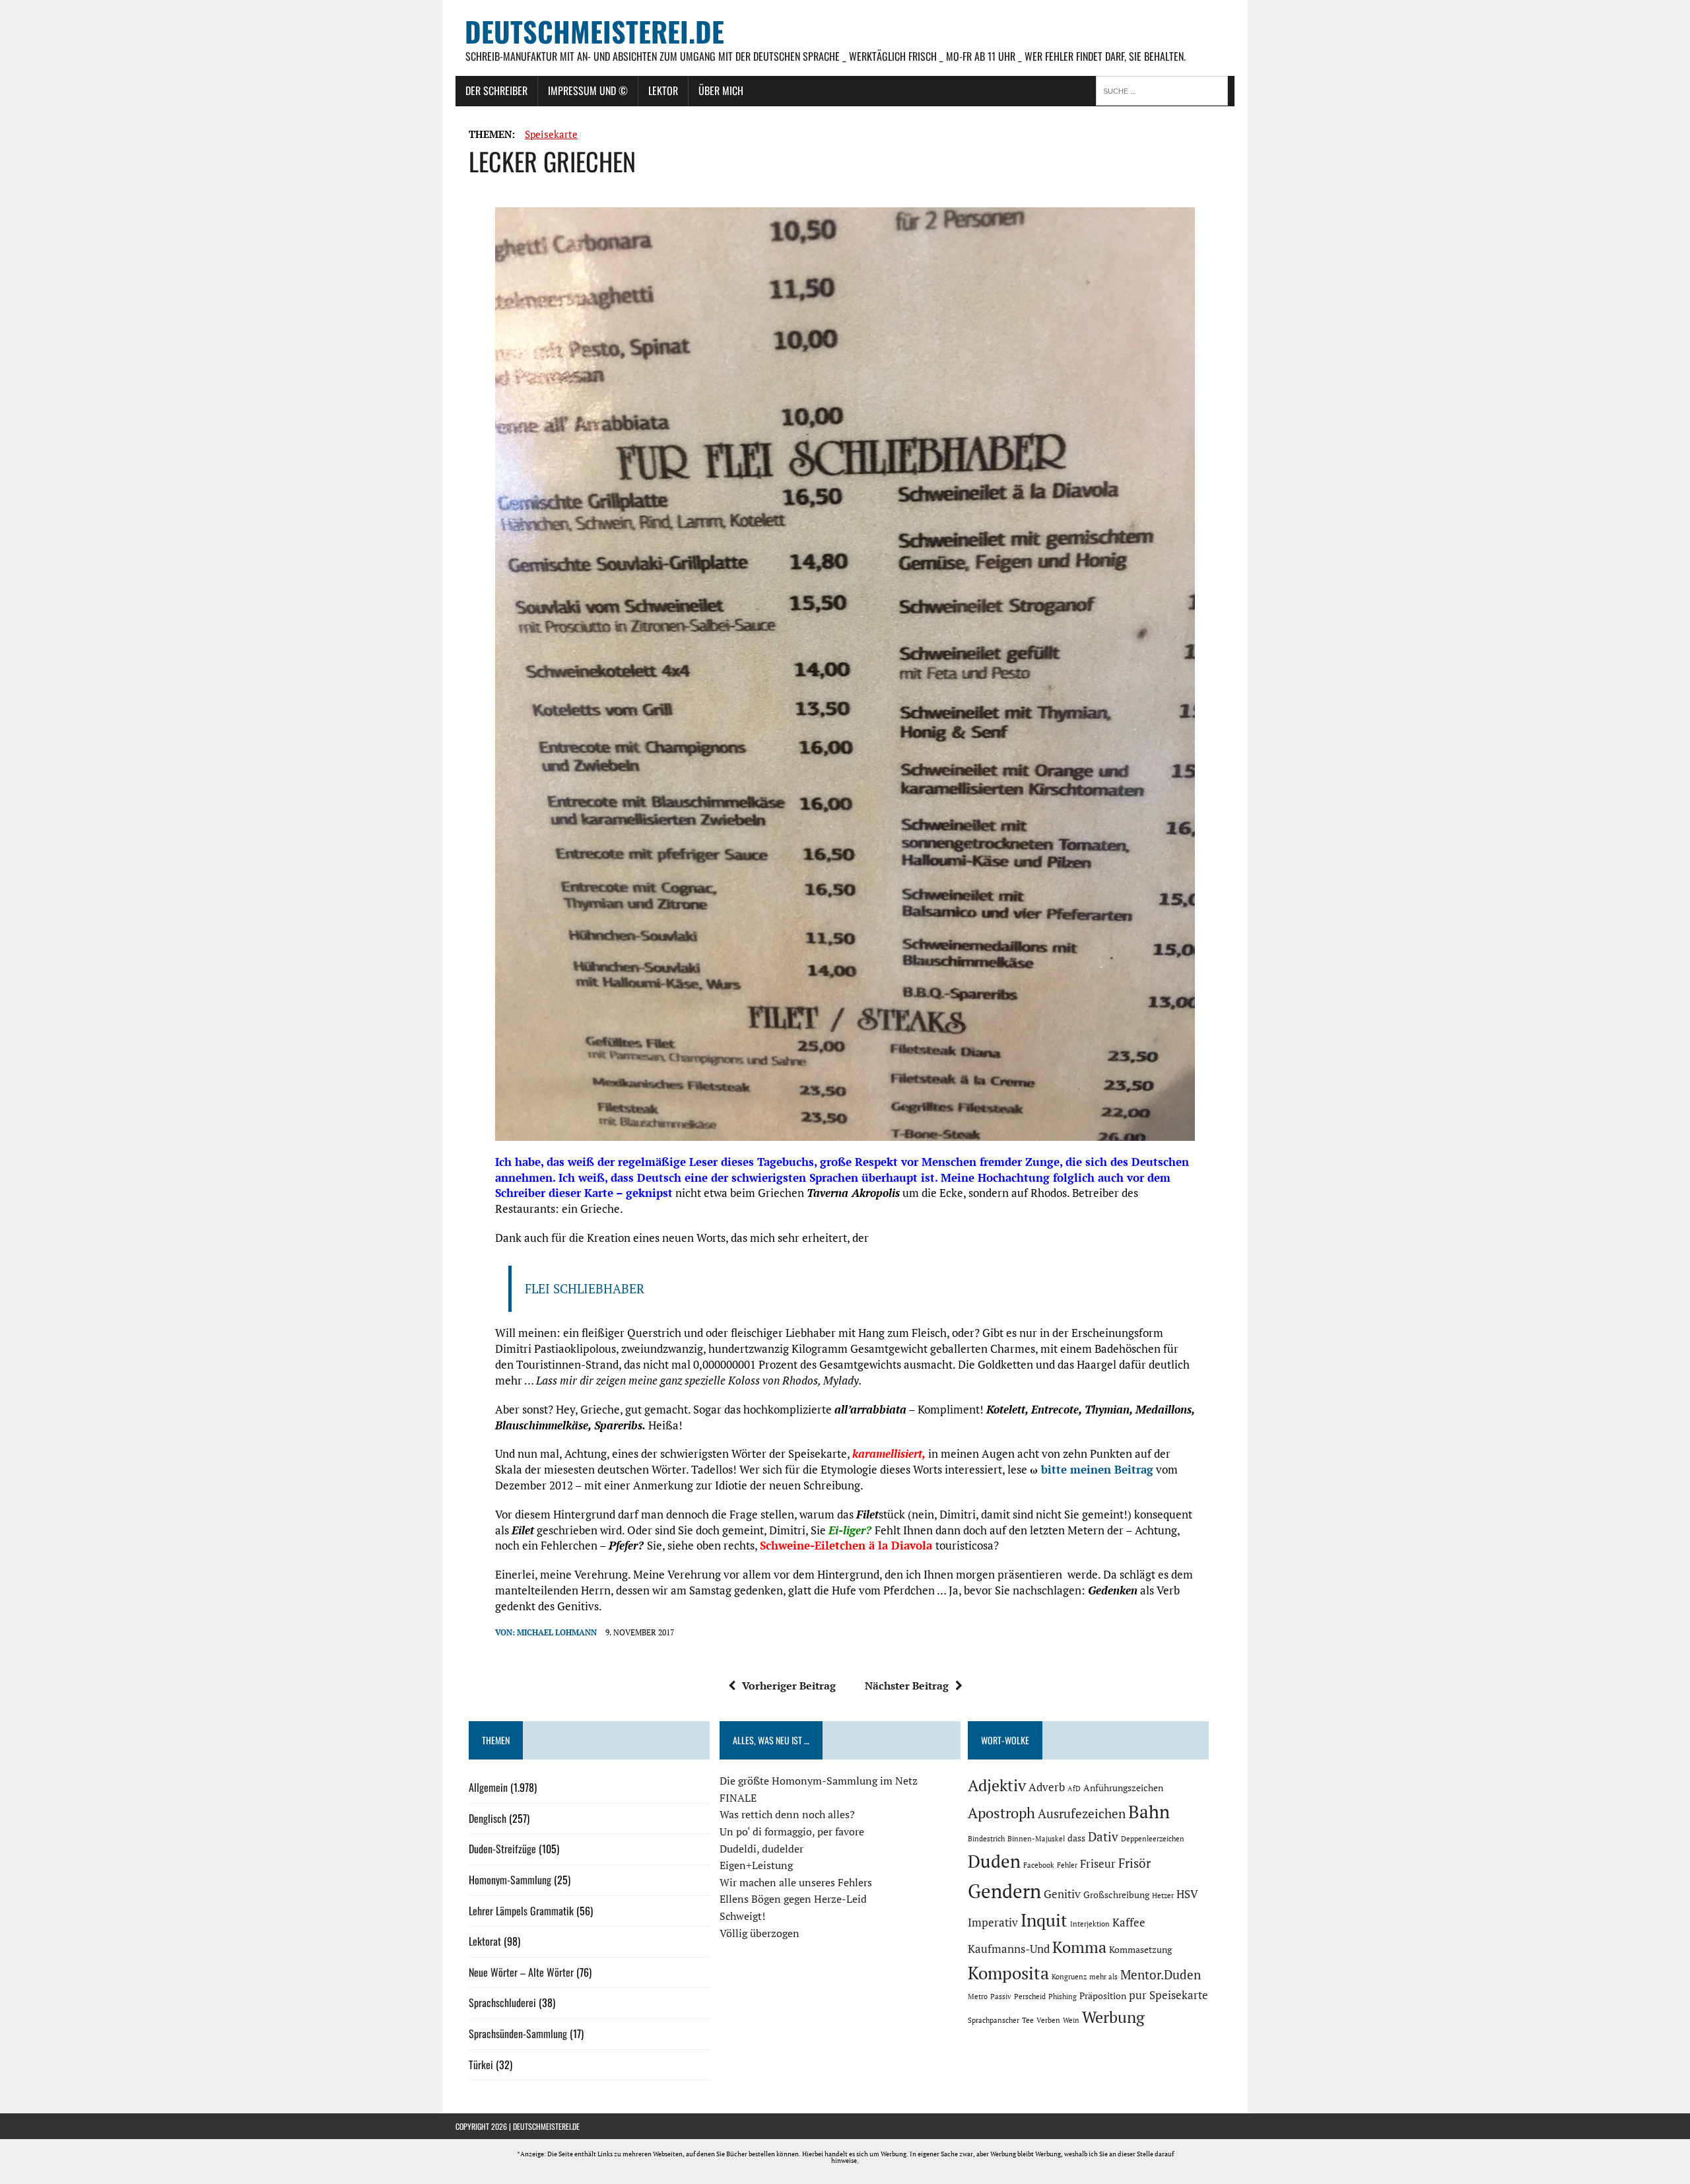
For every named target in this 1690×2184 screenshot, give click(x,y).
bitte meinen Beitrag (1097, 1469)
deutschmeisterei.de (546, 2126)
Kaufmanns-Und (1009, 1949)
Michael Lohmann (557, 1632)
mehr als (1103, 1977)
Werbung (1113, 2017)
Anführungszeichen (1123, 1788)
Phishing (1063, 1996)
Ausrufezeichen (1082, 1814)
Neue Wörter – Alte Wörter (521, 1972)
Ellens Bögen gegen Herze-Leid (793, 1899)
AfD (1074, 1789)
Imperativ (993, 1923)
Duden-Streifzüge (502, 1849)
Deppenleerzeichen (1153, 1839)
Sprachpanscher (994, 2020)
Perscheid (1030, 1996)
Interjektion (1090, 1924)
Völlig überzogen (760, 1933)
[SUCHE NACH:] (1165, 90)
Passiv (1001, 1996)
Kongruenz (1069, 1977)
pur (1138, 1995)
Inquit (1044, 1920)
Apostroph (1001, 1813)
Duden (994, 1861)
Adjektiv (997, 1785)
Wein (1071, 2020)
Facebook (1039, 1865)
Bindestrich (986, 1839)
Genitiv (1062, 1894)
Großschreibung (1116, 1894)
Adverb (1047, 1787)
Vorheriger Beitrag (789, 1686)
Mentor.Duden (1161, 1975)
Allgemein (488, 1787)
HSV (1187, 1894)
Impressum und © (588, 90)
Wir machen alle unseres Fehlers (796, 1882)
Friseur (1098, 1864)
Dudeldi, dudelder (761, 1849)
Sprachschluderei (502, 2002)
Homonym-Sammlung (510, 1880)
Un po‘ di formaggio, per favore (792, 1831)
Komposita (1008, 1973)
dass (1076, 1838)
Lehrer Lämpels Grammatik (521, 1911)
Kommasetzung (1140, 1949)
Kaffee (1129, 1923)
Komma (1079, 1947)
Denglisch (488, 1818)
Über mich (721, 90)
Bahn (1149, 1812)
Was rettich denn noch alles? (787, 1814)
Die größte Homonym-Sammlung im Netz (819, 1781)
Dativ (1103, 1837)
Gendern (1004, 1891)
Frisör (1134, 1863)
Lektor (663, 90)
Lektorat (485, 1941)
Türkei (481, 2065)
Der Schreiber (496, 90)
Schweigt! (742, 1916)
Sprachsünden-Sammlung (518, 2033)
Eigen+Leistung (756, 1865)
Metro (978, 1996)
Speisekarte (551, 134)
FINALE (738, 1798)
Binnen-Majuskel (1036, 1839)
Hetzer (1163, 1895)
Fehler (1067, 1865)
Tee (1028, 2020)
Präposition (1103, 1996)
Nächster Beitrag (907, 1686)
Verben (1048, 2020)
